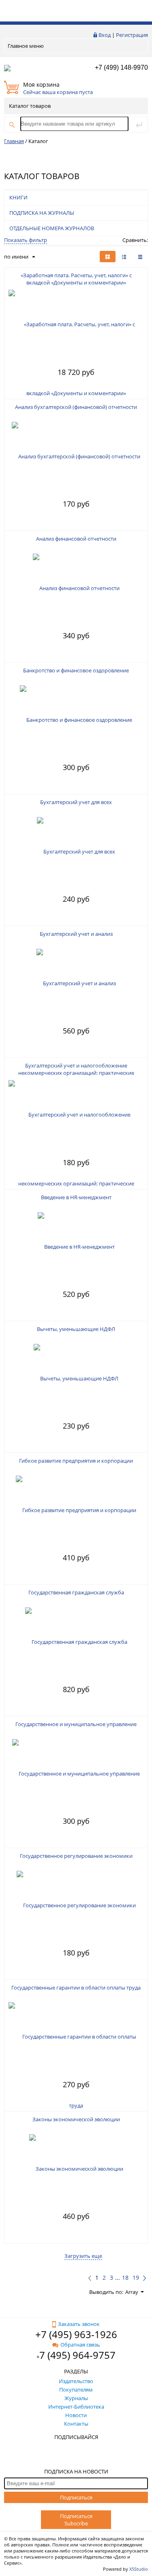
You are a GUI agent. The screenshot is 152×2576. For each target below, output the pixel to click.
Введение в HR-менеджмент (76, 1197)
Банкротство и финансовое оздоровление (76, 670)
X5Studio (139, 2569)
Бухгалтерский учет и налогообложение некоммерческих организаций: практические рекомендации (76, 1073)
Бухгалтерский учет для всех (76, 802)
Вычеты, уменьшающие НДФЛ (76, 1329)
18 (125, 2278)
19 (136, 2278)
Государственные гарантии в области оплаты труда (76, 1988)
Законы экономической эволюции (76, 2119)
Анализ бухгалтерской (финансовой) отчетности (76, 407)
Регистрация (132, 35)
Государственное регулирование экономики (76, 1856)
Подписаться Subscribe (76, 2520)
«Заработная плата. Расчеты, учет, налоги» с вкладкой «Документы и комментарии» (76, 279)
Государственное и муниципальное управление (76, 1724)
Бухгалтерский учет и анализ (76, 934)
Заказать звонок (79, 2324)
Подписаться (76, 2497)
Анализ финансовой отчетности (76, 539)
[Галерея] (124, 257)
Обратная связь (80, 2345)
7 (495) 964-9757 (77, 2355)
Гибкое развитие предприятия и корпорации (76, 1461)
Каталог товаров (30, 106)
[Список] (140, 257)
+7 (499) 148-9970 (121, 67)
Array (132, 2292)
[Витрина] (108, 257)
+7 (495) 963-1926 (76, 2334)
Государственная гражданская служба (76, 1592)
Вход (105, 35)
